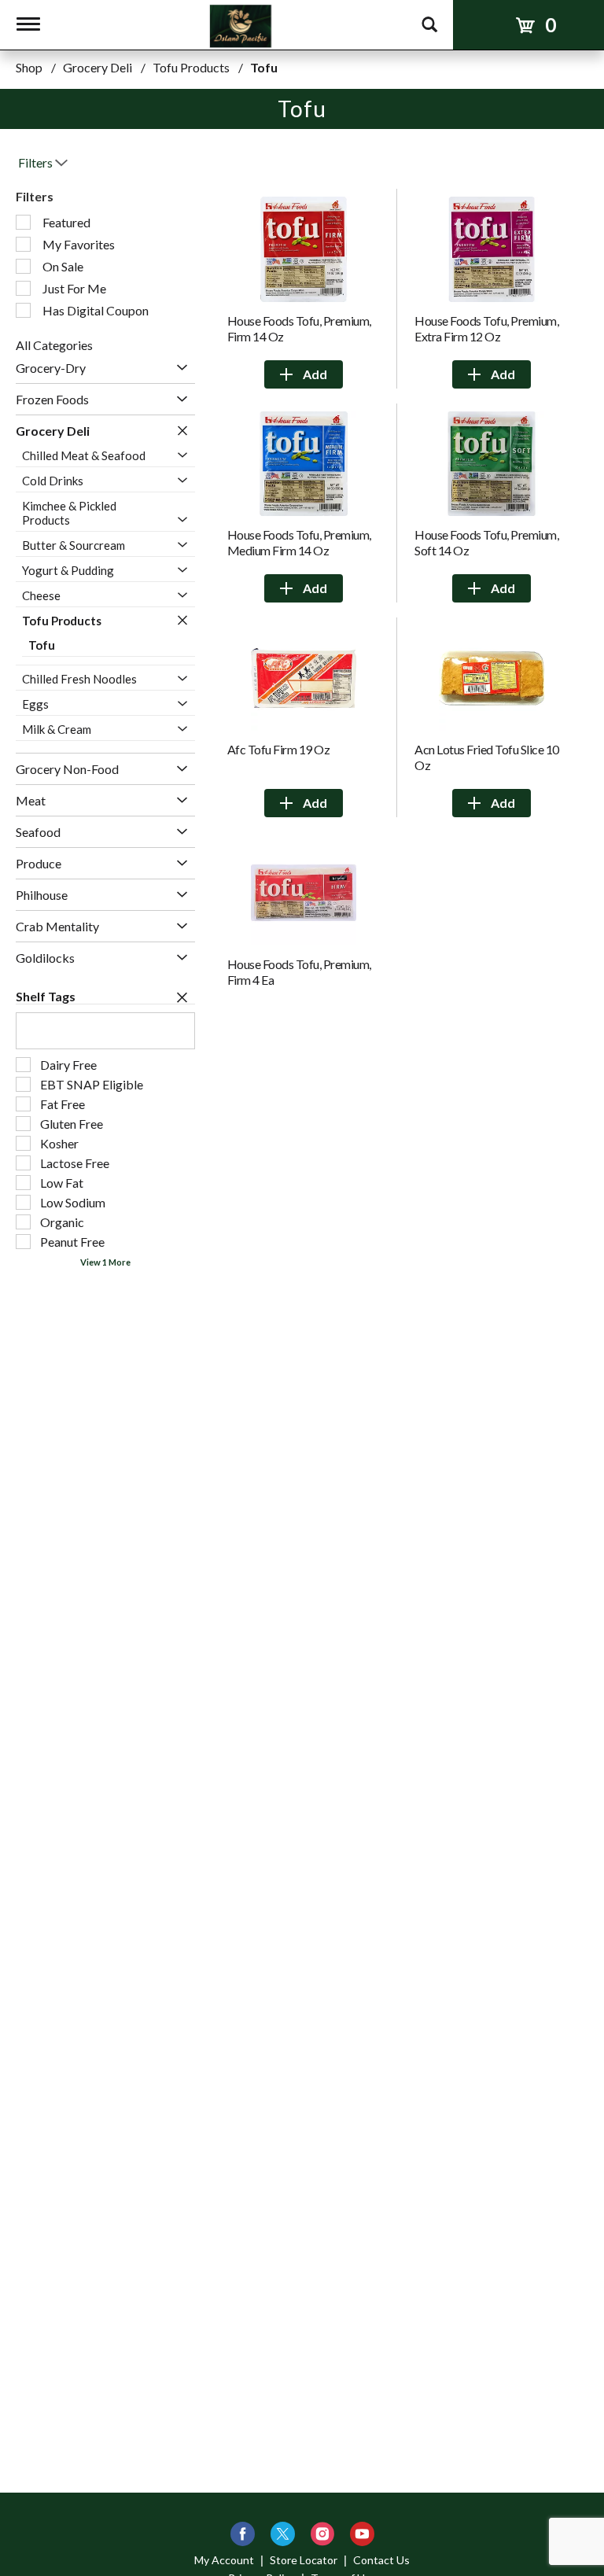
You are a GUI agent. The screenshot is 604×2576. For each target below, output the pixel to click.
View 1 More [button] (105, 1262)
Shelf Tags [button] (46, 996)
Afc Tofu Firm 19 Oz (279, 749)
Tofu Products (191, 67)
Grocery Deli (98, 67)
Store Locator (304, 2560)
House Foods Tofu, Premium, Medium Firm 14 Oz (299, 542)
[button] (178, 368)
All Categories (54, 345)
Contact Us (381, 2560)
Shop (29, 67)
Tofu (264, 67)
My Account (224, 2560)
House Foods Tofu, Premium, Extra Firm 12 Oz (486, 328)
